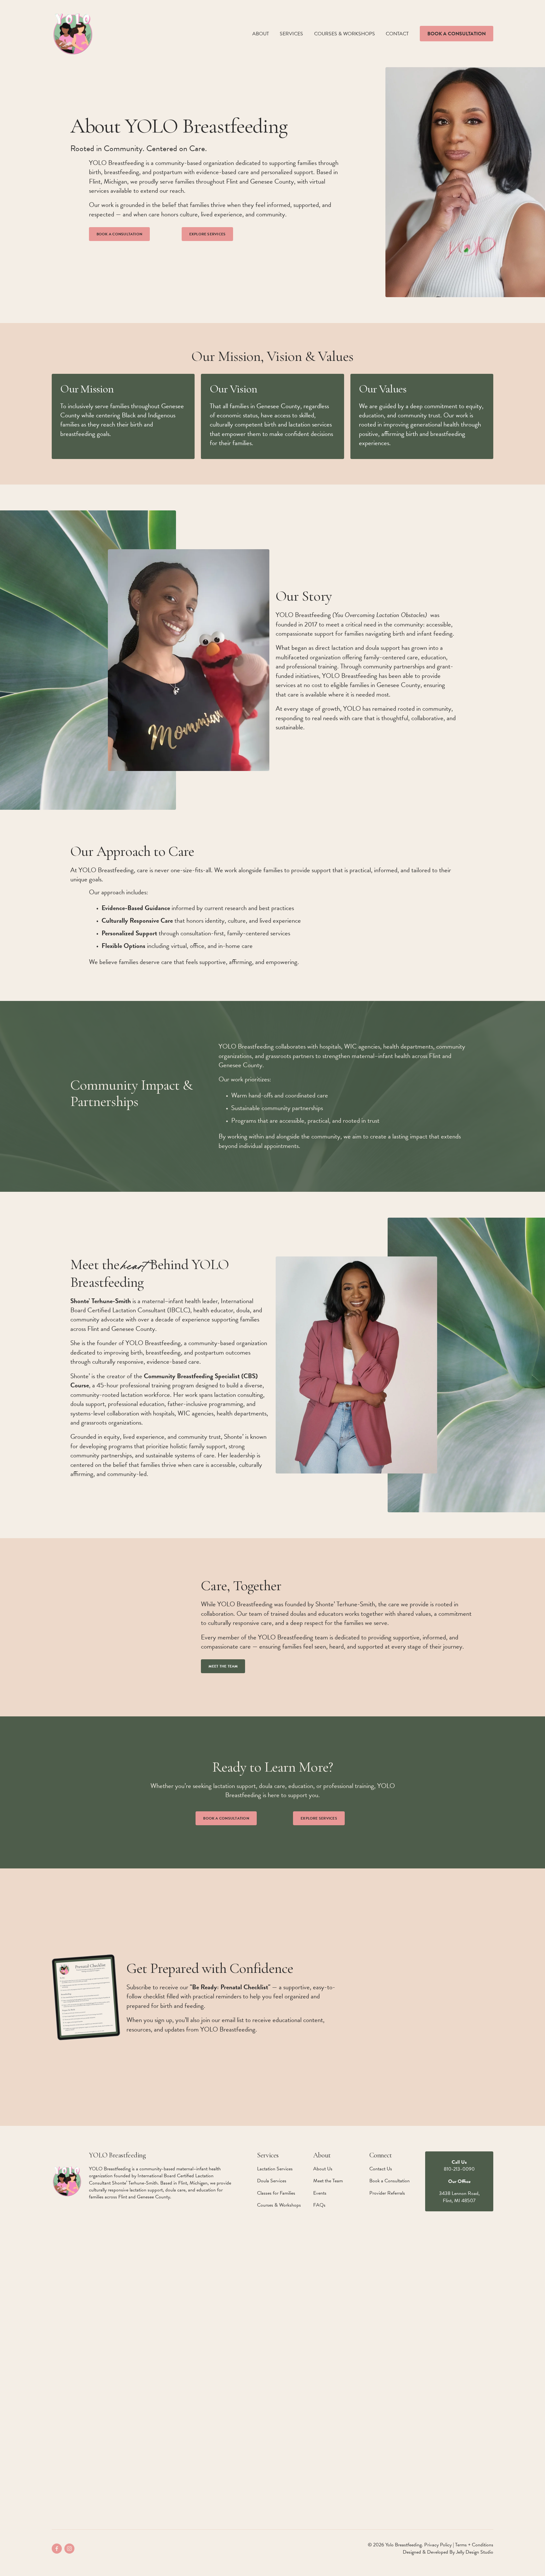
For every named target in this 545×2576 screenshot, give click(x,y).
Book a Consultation (457, 34)
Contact (397, 34)
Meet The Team (223, 1666)
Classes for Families (276, 2193)
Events (320, 2193)
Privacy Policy (438, 2545)
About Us (323, 2169)
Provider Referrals (387, 2193)
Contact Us (381, 2169)
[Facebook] (57, 2549)
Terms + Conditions (474, 2545)
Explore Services (208, 234)
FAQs (319, 2205)
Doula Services (272, 2181)
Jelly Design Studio (475, 2552)
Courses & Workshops (345, 34)
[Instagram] (69, 2549)
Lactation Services (275, 2169)
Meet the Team (328, 2181)
